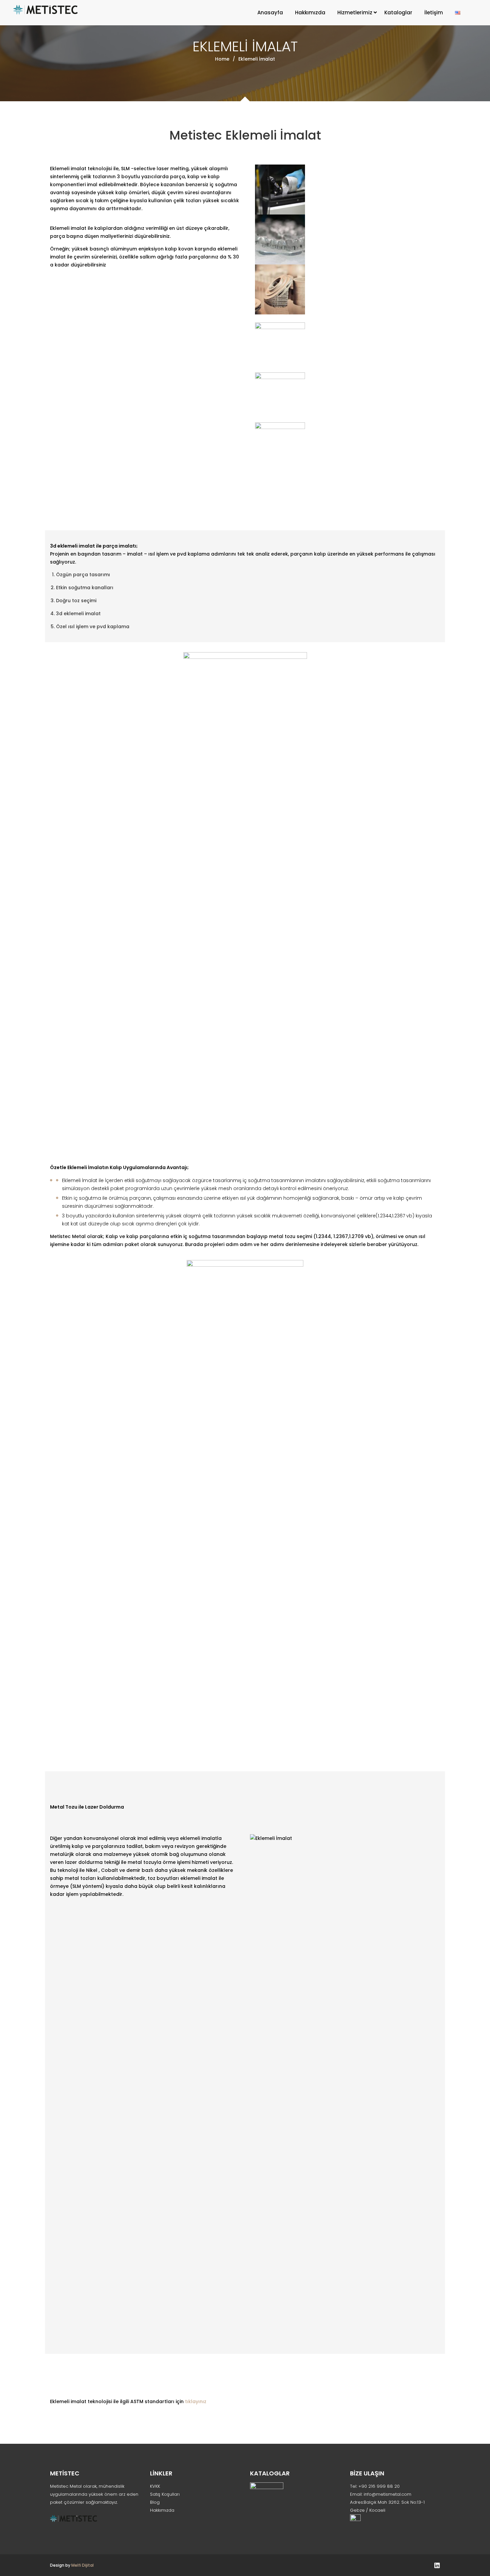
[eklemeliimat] (345, 239)
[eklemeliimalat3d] (345, 397)
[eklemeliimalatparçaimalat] (345, 447)
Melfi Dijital (82, 2565)
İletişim (434, 12)
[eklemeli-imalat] (345, 347)
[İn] (437, 2565)
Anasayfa (270, 12)
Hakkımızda (310, 12)
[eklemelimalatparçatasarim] (345, 289)
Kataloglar (398, 12)
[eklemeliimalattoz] (345, 190)
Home (222, 59)
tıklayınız (196, 2401)
